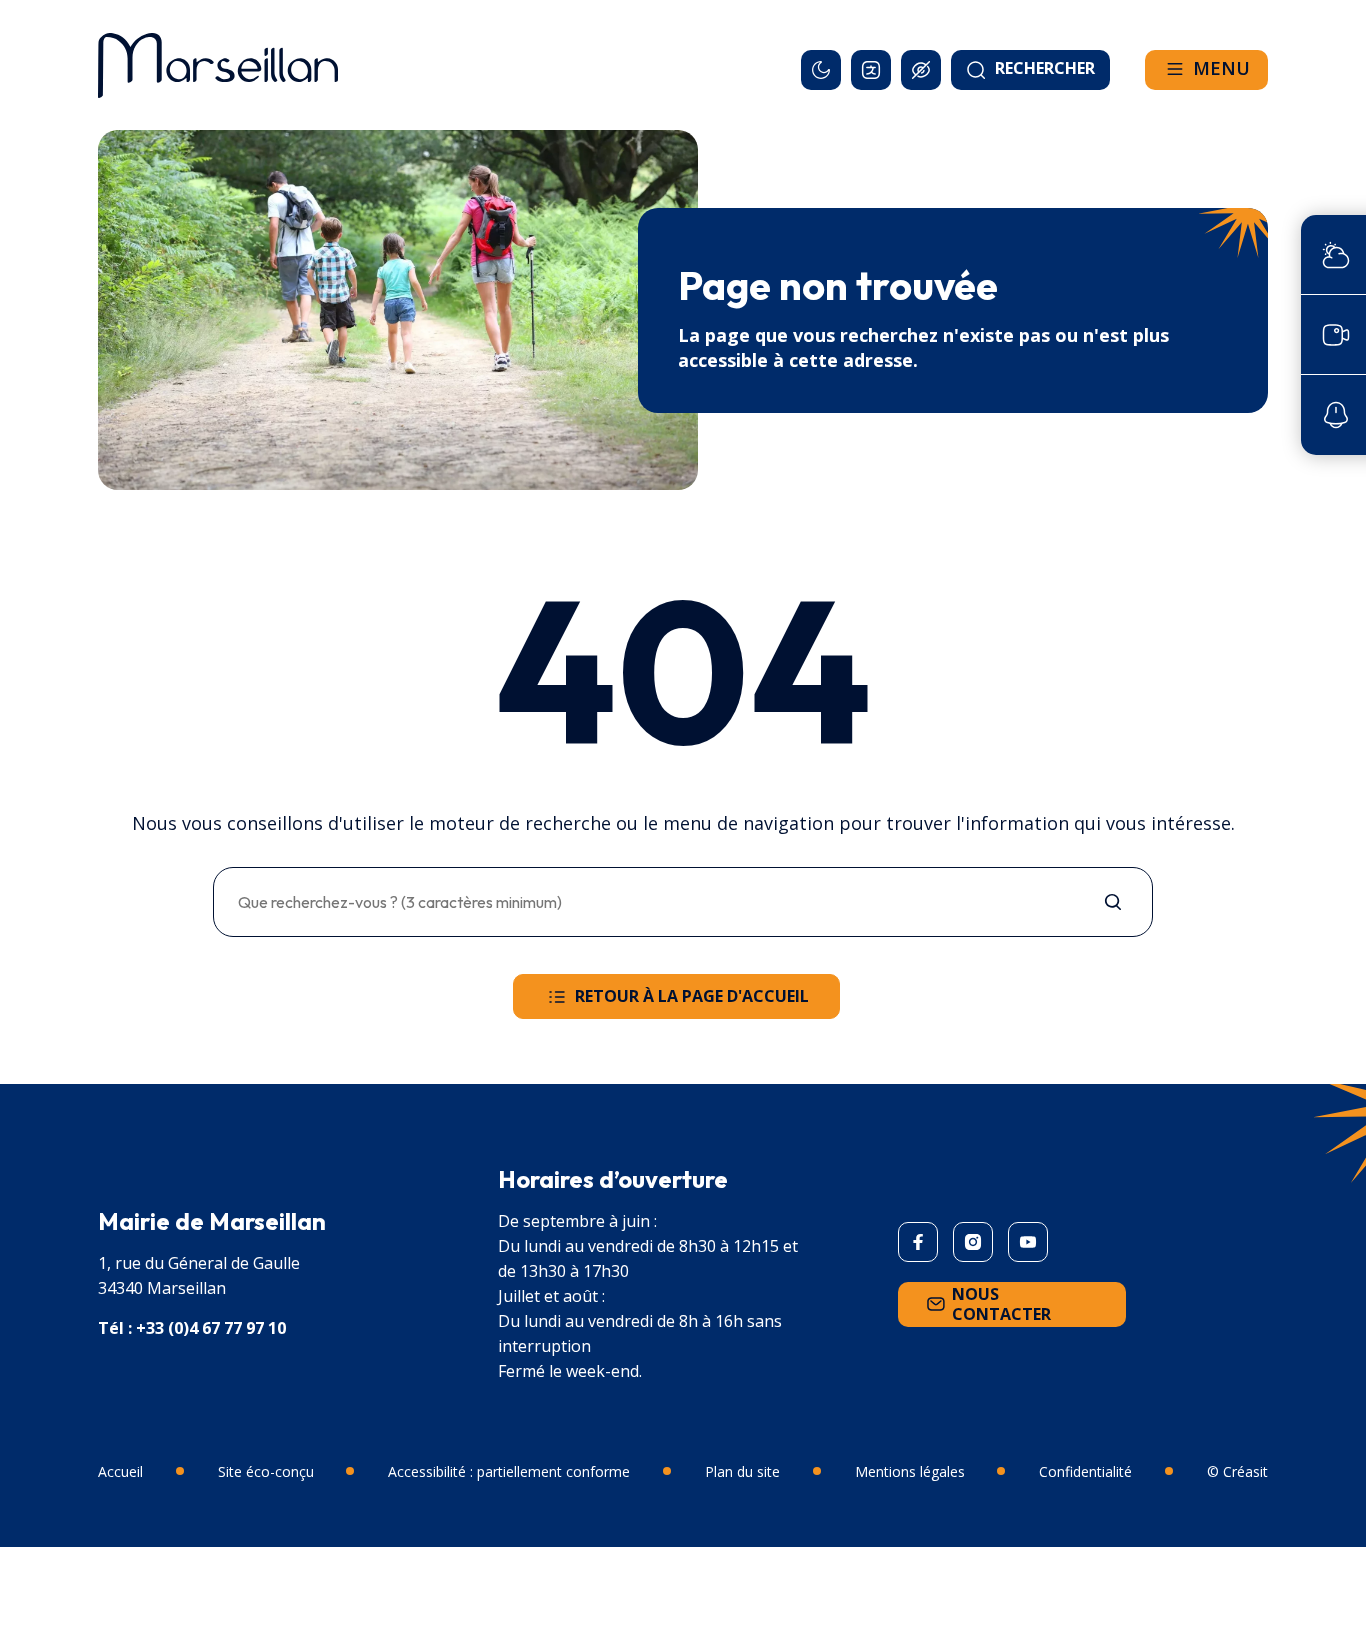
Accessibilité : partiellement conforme (509, 1471)
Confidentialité (1085, 1471)
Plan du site (742, 1471)
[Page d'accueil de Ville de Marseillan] (218, 65)
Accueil (120, 1471)
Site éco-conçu (266, 1471)
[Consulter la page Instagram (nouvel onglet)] (973, 1242)
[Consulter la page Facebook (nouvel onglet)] (918, 1242)
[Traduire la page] (871, 70)
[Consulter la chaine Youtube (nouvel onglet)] (1028, 1242)
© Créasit (1237, 1471)
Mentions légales (910, 1471)
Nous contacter (1001, 1304)
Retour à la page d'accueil (692, 996)
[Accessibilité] (921, 70)
